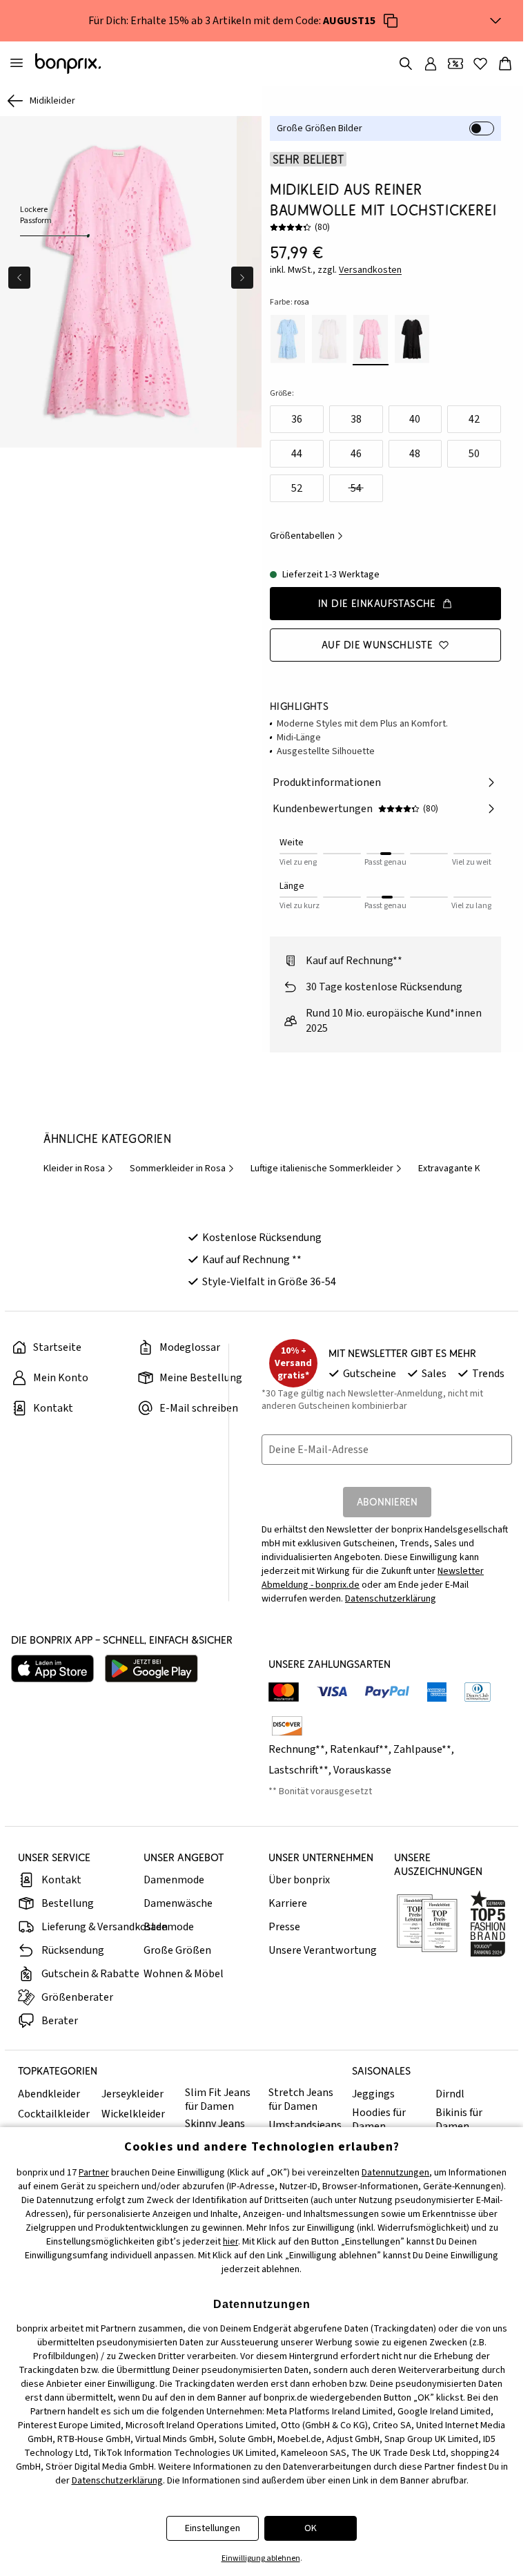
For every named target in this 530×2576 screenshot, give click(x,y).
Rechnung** (297, 1749)
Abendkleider (49, 2094)
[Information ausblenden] (495, 21)
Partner (94, 2173)
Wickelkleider (133, 2114)
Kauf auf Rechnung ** (252, 1260)
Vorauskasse (362, 1770)
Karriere (288, 1903)
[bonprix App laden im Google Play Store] (151, 1669)
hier (230, 2242)
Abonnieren (387, 1502)
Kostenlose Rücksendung (262, 1238)
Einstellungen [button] (213, 2528)
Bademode (169, 1927)
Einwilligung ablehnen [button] (261, 2558)
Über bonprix (299, 1880)
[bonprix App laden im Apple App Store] (52, 1669)
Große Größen (177, 1950)
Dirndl (450, 2094)
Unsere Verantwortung (323, 1950)
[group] (117, 280)
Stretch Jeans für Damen (301, 2099)
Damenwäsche (178, 1903)
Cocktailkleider (54, 2114)
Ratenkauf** (359, 1749)
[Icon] (391, 21)
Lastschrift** (298, 1770)
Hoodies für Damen (379, 2120)
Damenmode (174, 1880)
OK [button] (311, 2528)
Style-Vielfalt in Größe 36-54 (269, 1282)
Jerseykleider (132, 2094)
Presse (284, 1927)
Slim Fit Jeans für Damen (218, 2099)
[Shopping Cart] (505, 64)
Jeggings (373, 2094)
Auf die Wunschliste (377, 645)
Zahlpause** (422, 1749)
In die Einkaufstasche (377, 603)
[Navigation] (17, 64)
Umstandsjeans (305, 2125)
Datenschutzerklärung (391, 1599)
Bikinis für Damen (459, 2120)
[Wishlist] (480, 64)
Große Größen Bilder (320, 128)
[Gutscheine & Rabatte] (455, 64)
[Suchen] (406, 64)
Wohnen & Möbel (184, 1974)
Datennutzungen (395, 2173)
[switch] (482, 128)
